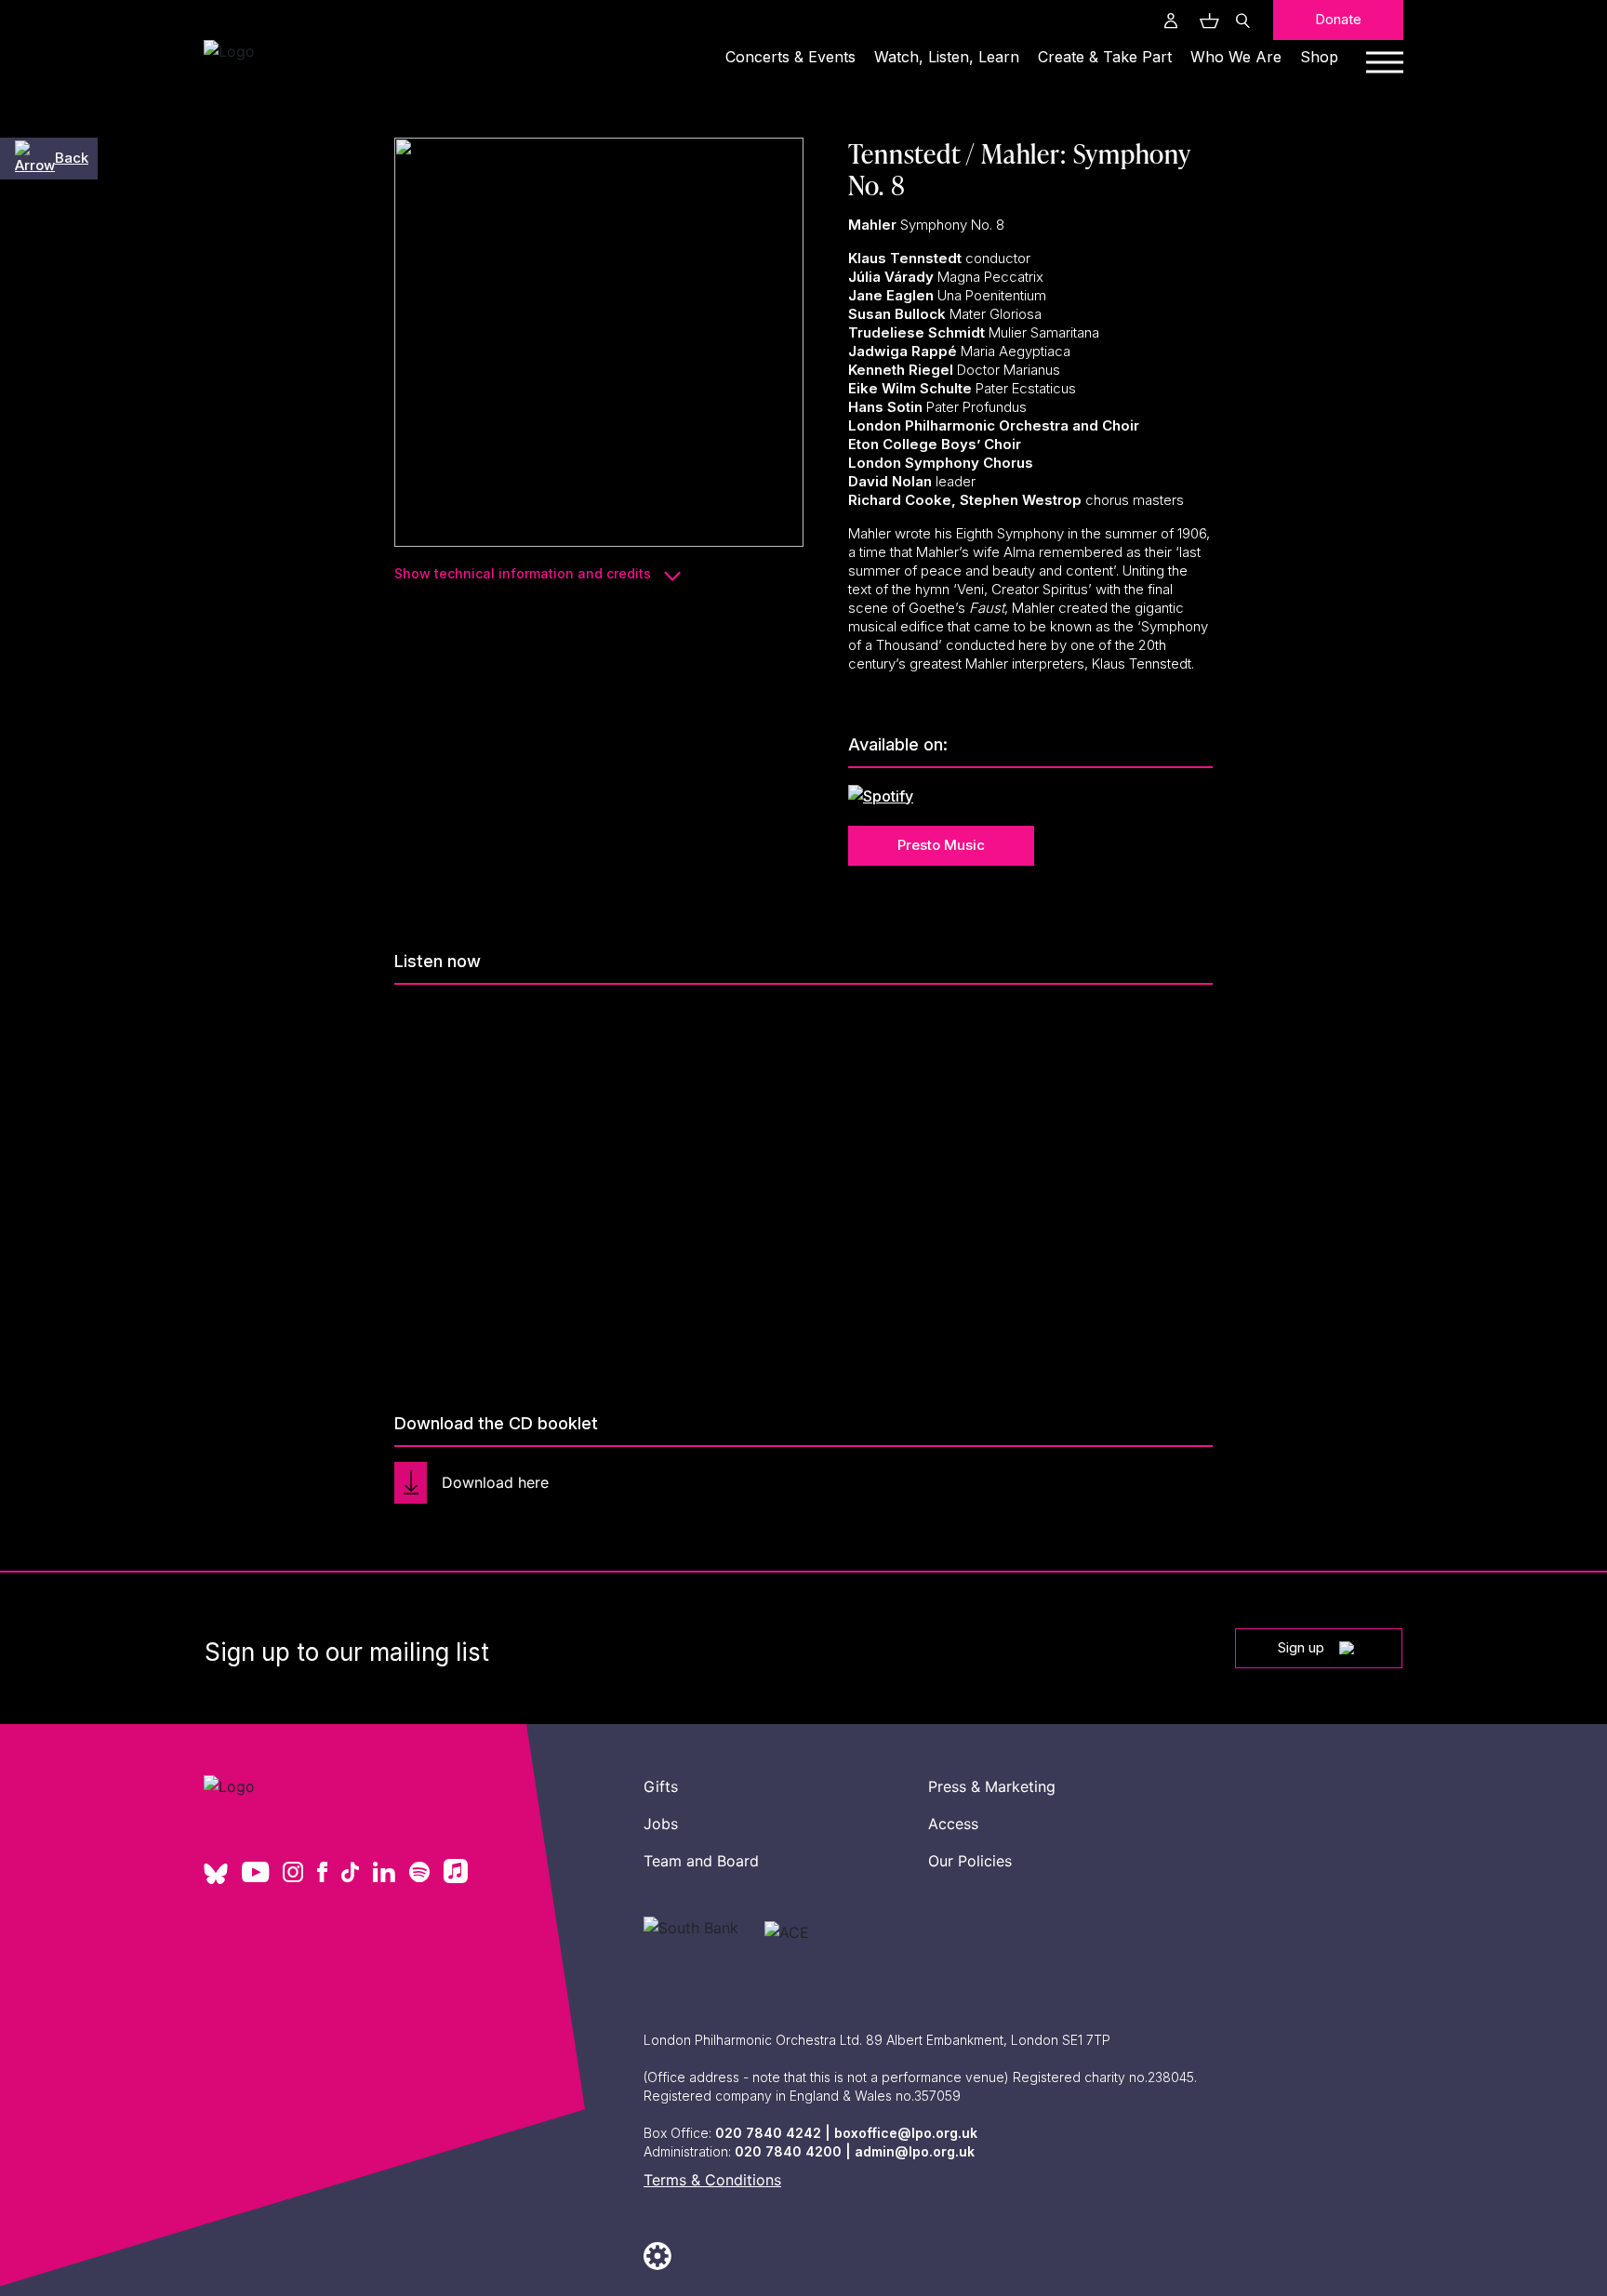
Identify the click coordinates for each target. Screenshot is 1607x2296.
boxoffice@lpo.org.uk (906, 2133)
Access (953, 1824)
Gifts (661, 1786)
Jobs (661, 1824)
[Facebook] (322, 1874)
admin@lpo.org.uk (915, 2151)
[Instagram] (293, 1874)
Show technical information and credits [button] (525, 573)
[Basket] (1207, 20)
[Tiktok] (350, 1874)
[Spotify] (419, 1874)
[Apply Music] (456, 1878)
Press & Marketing (992, 1786)
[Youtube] (255, 1874)
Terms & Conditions (712, 2180)
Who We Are (1236, 57)
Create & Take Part (1105, 57)
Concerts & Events (790, 57)
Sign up (1301, 1647)
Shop (1319, 57)
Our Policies (970, 1861)
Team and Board (701, 1861)
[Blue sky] (216, 1880)
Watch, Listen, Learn (947, 57)
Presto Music (941, 845)
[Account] (1171, 20)
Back (72, 158)
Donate (1338, 19)
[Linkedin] (384, 1874)
